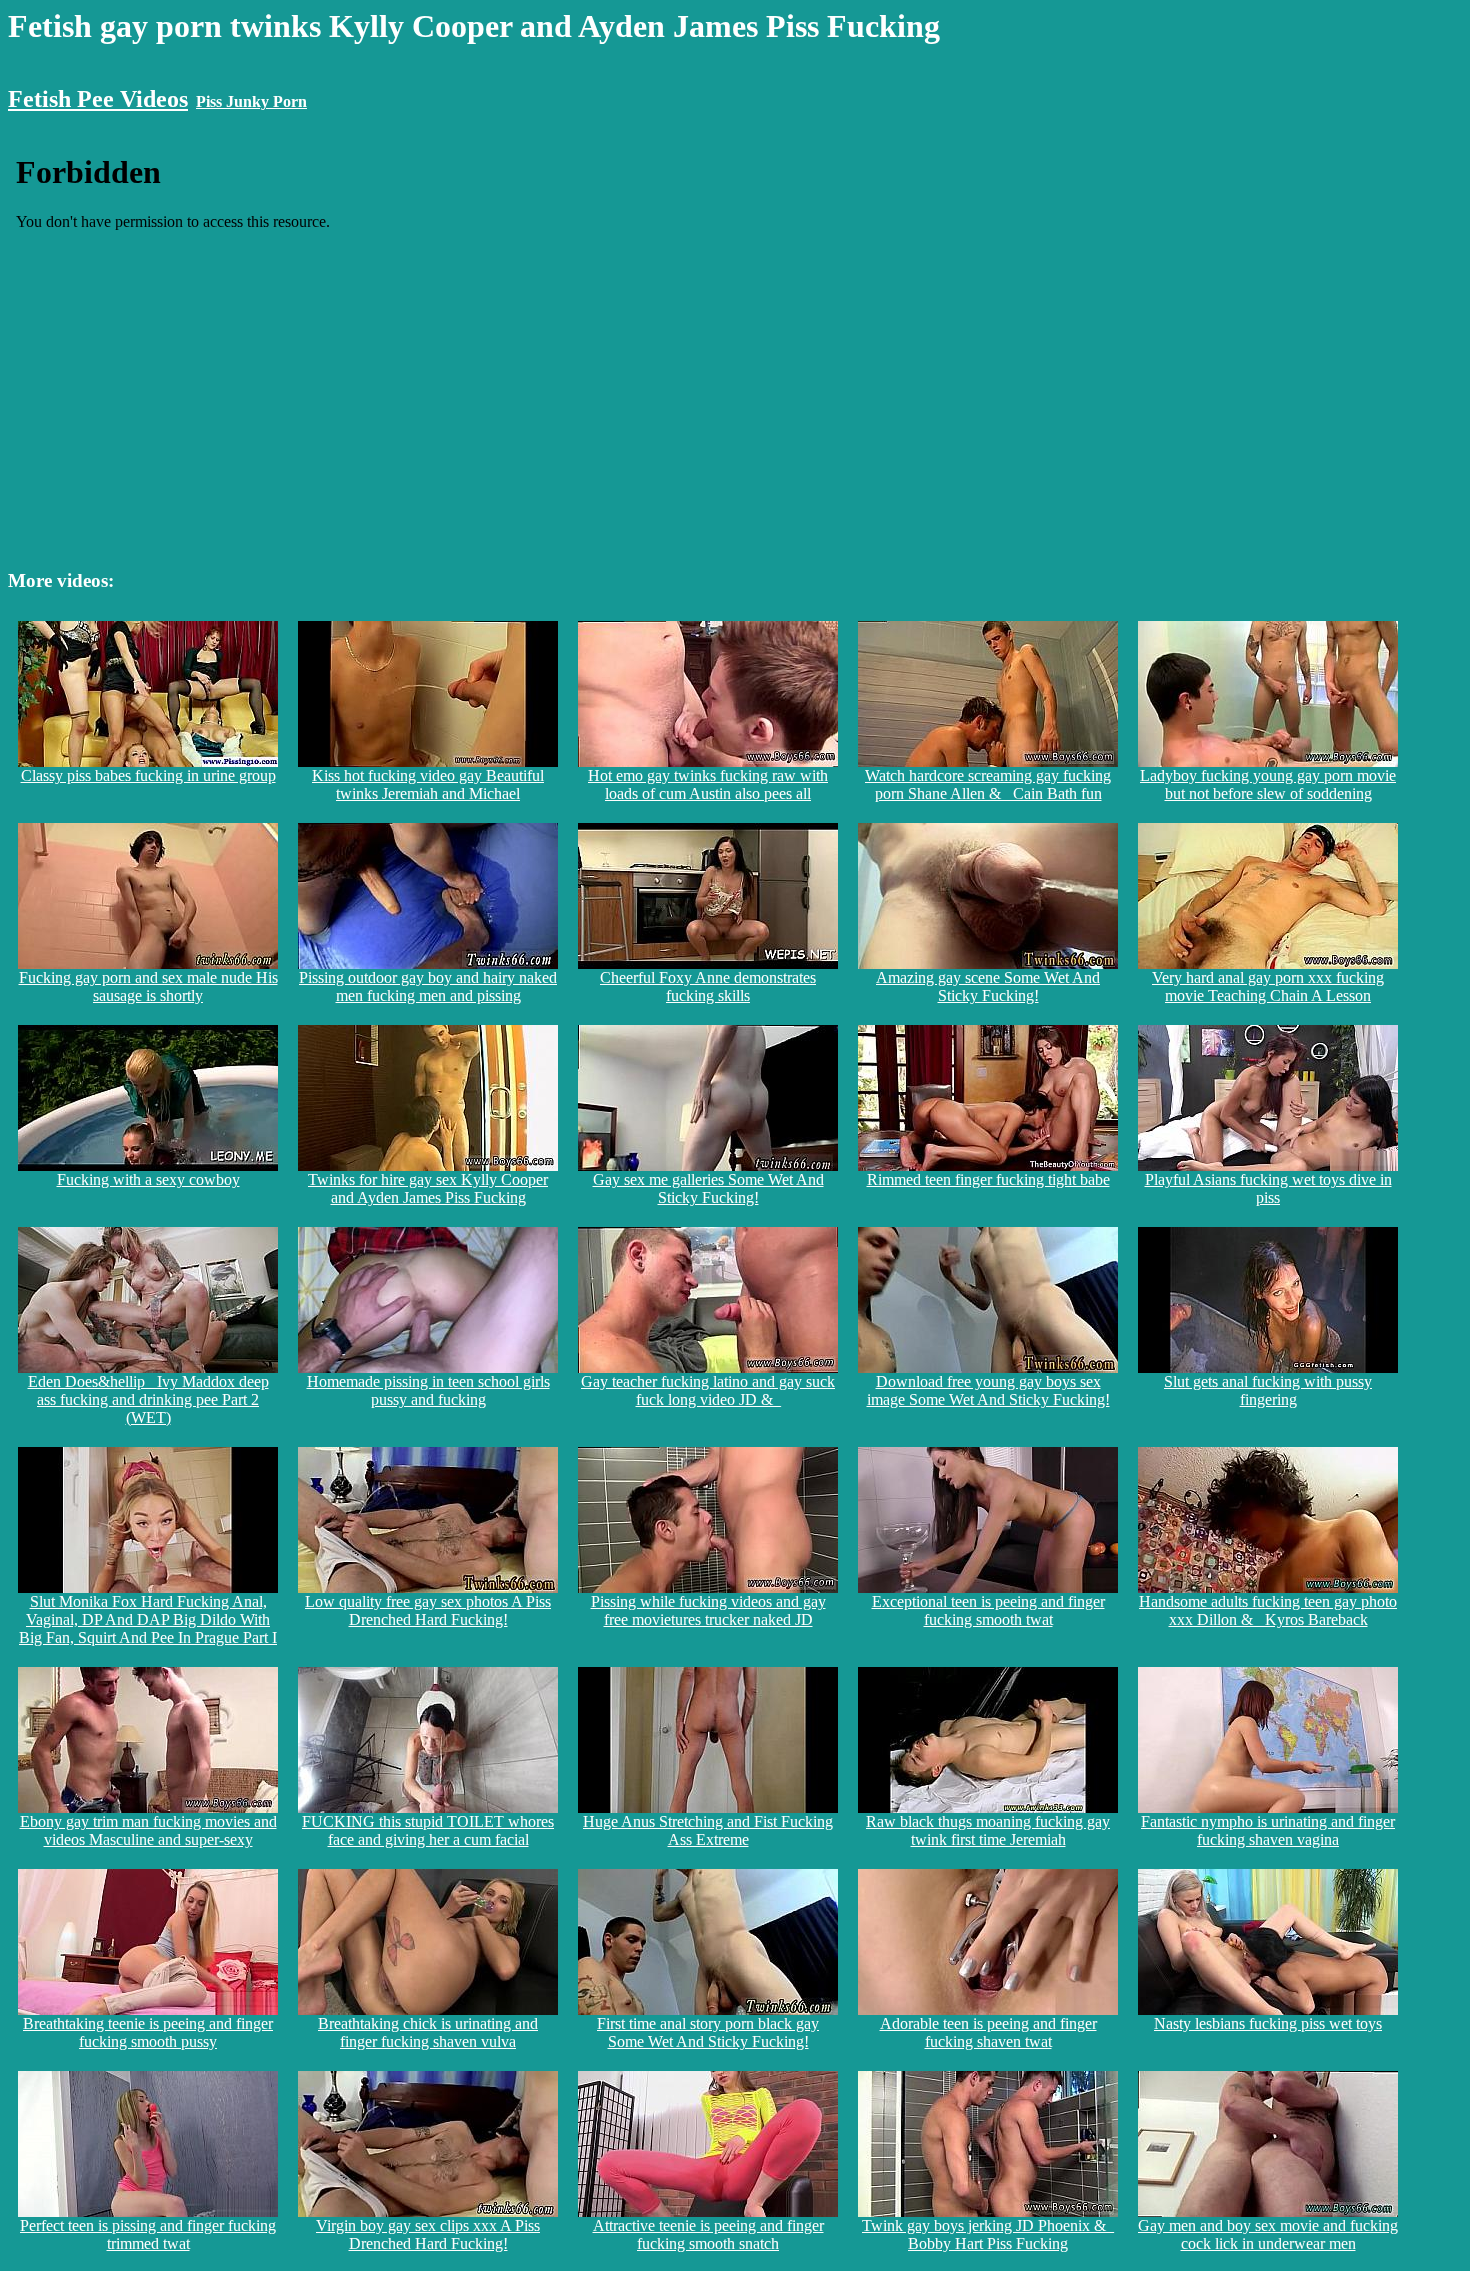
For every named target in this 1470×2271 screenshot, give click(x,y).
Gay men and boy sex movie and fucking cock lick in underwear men (1268, 2234)
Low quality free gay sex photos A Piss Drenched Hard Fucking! (428, 1610)
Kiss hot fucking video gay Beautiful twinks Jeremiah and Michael (428, 784)
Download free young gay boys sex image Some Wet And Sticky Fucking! (988, 1390)
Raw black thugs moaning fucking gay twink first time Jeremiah (988, 1830)
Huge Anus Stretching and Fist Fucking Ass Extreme (708, 1830)
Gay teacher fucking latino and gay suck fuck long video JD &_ (708, 1390)
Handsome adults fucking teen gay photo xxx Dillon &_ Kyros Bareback (1268, 1610)
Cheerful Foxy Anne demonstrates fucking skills (708, 986)
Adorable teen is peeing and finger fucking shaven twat (988, 2032)
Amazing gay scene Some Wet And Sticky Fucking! (988, 986)
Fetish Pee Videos (98, 99)
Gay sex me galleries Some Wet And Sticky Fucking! (708, 1188)
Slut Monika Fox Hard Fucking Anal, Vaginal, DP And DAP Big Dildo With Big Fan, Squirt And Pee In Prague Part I (148, 1619)
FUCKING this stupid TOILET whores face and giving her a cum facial (428, 1830)
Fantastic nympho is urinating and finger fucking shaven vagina (1268, 1830)
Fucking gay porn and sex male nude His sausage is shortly (148, 986)
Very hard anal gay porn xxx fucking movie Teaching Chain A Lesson (1268, 986)
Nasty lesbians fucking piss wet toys (1268, 2023)
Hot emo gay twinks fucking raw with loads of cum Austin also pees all (708, 784)
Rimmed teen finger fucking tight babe (988, 1179)
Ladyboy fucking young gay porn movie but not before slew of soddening (1268, 784)
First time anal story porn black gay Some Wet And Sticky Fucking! (708, 2032)
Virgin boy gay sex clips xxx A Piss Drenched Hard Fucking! (428, 2234)
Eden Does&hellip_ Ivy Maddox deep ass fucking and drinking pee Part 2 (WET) (148, 1399)
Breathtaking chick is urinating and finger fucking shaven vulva (428, 2032)
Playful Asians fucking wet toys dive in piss (1268, 1188)
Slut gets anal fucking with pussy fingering (1268, 1390)
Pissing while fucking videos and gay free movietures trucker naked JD (708, 1610)
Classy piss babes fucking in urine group (148, 775)
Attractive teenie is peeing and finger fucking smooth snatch (708, 2234)
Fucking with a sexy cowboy (148, 1179)
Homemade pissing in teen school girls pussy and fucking (428, 1390)
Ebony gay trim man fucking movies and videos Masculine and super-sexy (148, 1830)
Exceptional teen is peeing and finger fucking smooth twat (988, 1610)
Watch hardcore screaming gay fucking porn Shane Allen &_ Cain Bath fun (988, 784)
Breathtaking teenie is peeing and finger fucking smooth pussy (148, 2032)
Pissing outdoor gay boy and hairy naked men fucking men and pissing (428, 986)
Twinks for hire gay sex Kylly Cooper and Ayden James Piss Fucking (428, 1188)
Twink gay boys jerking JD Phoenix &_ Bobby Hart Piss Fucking (988, 2234)
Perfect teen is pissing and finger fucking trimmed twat (148, 2234)
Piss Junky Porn (251, 101)
